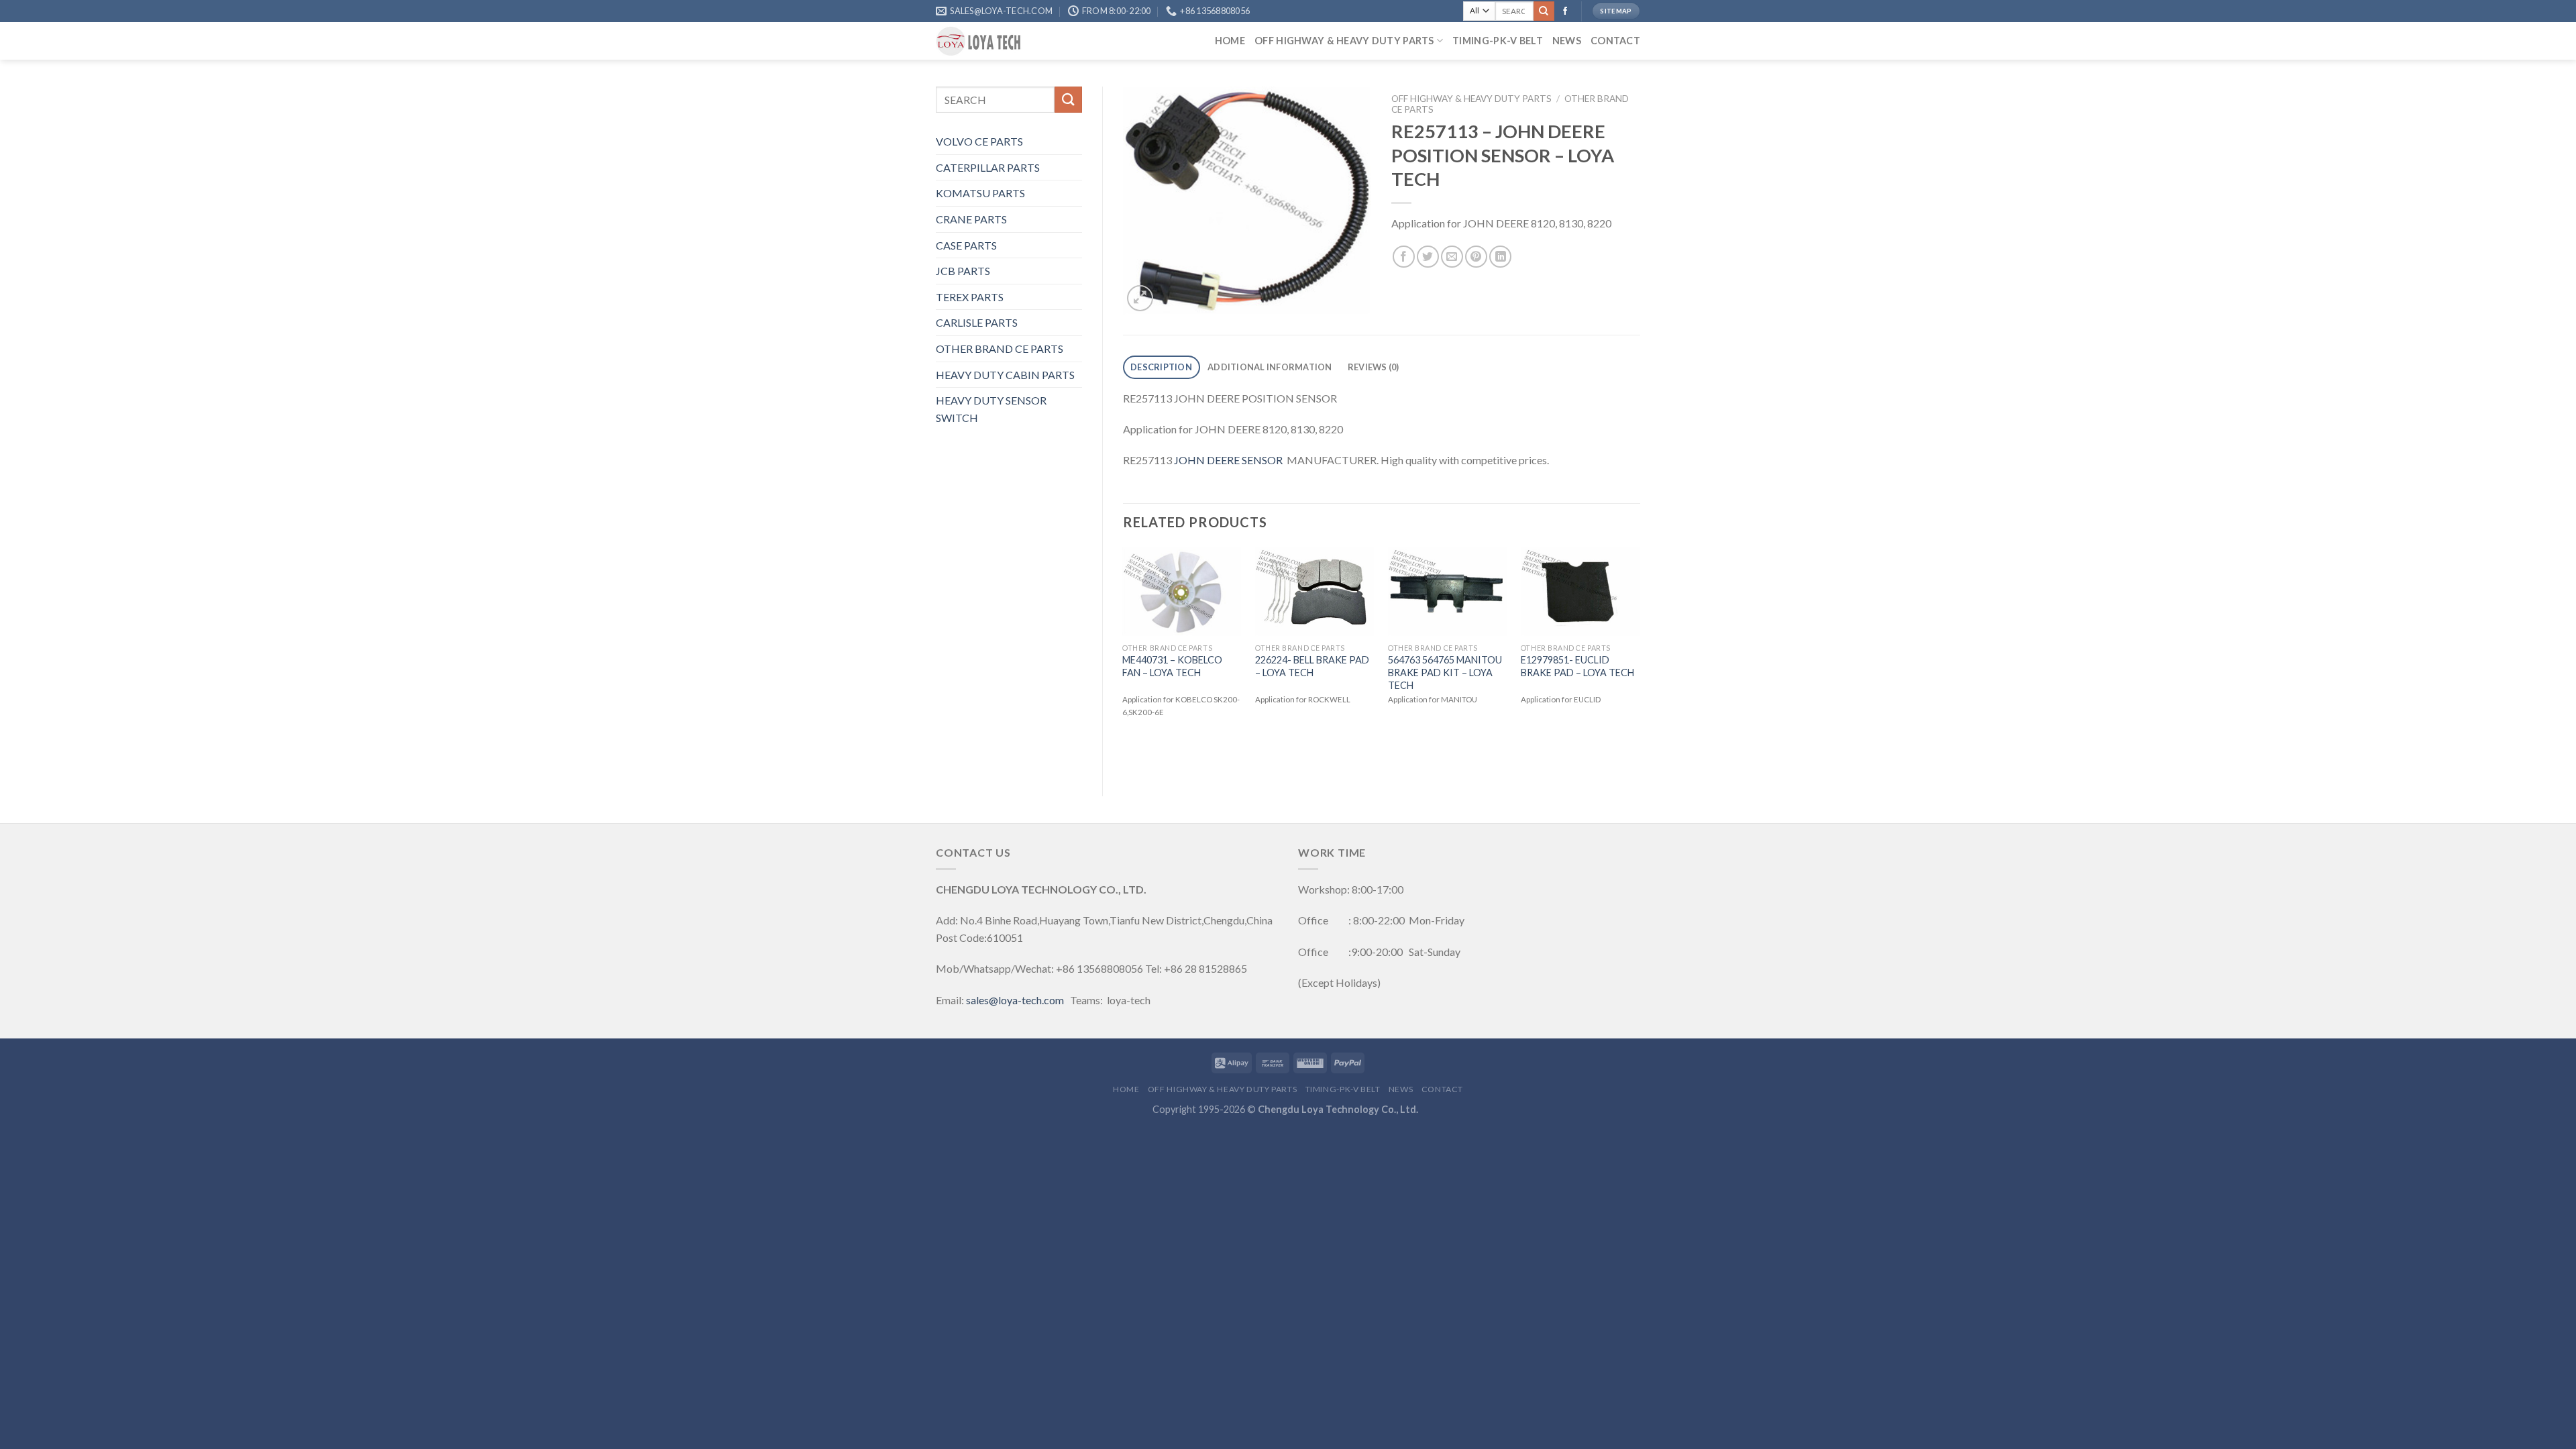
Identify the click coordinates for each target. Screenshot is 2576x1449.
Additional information (1270, 367)
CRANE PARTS (971, 219)
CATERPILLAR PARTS (988, 167)
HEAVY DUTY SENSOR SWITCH (991, 409)
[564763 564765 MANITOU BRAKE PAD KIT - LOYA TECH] (1448, 592)
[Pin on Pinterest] (1476, 257)
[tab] (1162, 367)
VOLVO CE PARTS (979, 141)
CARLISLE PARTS (977, 322)
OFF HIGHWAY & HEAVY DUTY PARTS (1344, 41)
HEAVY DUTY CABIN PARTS (1005, 375)
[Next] (1640, 660)
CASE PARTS (966, 245)
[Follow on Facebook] (1565, 11)
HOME (1230, 41)
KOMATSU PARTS (980, 193)
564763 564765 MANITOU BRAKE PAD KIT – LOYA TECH (1445, 672)
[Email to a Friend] (1452, 257)
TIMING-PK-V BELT (1498, 41)
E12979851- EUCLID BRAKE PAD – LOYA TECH (1577, 666)
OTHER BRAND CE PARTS (1000, 348)
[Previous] (1124, 660)
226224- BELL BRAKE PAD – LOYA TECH (1312, 666)
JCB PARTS (963, 271)
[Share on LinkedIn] (1500, 257)
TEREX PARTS (970, 297)
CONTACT (1615, 41)
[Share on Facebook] (1404, 257)
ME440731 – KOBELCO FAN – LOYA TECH (1172, 666)
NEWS (1567, 41)
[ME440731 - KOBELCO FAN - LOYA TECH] (1182, 592)
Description (1161, 367)
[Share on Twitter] (1428, 257)
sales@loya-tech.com (1015, 1000)
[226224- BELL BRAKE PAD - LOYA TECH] (1315, 592)
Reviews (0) (1374, 367)
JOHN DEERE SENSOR (1228, 460)
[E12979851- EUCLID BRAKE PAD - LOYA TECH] (1580, 592)
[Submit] (1544, 11)
